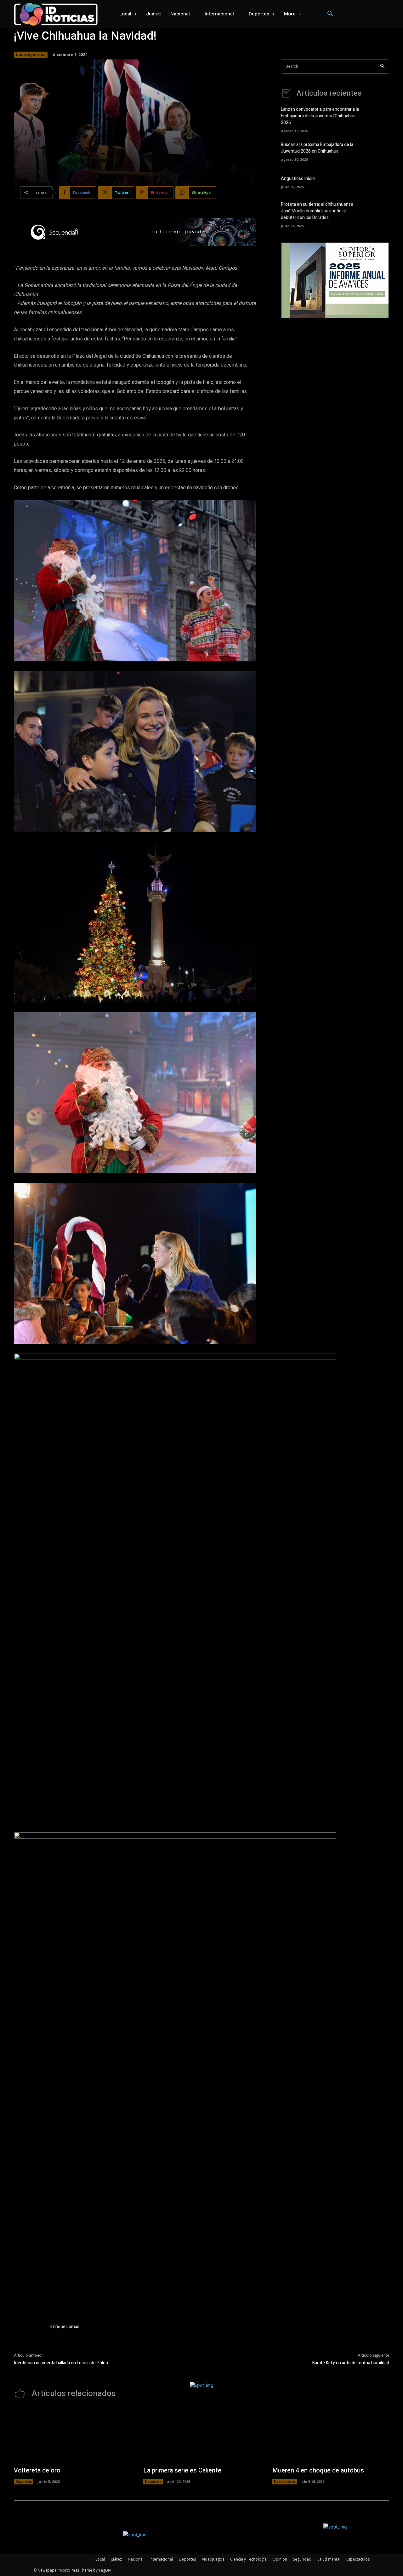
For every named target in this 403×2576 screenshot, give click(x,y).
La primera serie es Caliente (182, 2470)
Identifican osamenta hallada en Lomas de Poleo (61, 2363)
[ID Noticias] (56, 14)
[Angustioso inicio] (378, 182)
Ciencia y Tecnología (248, 2559)
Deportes (24, 2481)
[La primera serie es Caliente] (202, 2436)
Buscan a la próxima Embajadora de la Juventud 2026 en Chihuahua (317, 148)
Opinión (280, 2559)
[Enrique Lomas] (29, 2338)
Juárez (116, 2559)
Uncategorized (31, 55)
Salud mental (329, 2559)
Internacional (161, 2559)
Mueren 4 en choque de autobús (318, 2470)
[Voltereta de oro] (72, 2436)
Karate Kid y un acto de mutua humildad (351, 2363)
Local (100, 2559)
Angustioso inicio (298, 179)
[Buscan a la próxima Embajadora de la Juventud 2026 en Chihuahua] (378, 151)
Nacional (136, 2559)
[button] (330, 14)
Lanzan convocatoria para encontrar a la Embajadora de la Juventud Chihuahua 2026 (320, 116)
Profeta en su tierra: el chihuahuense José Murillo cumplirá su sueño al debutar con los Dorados (317, 211)
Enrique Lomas (65, 2327)
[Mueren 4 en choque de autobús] (331, 2436)
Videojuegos (213, 2559)
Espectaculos (358, 2559)
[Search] (382, 67)
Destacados (285, 2481)
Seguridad (302, 2559)
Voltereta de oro (37, 2470)
